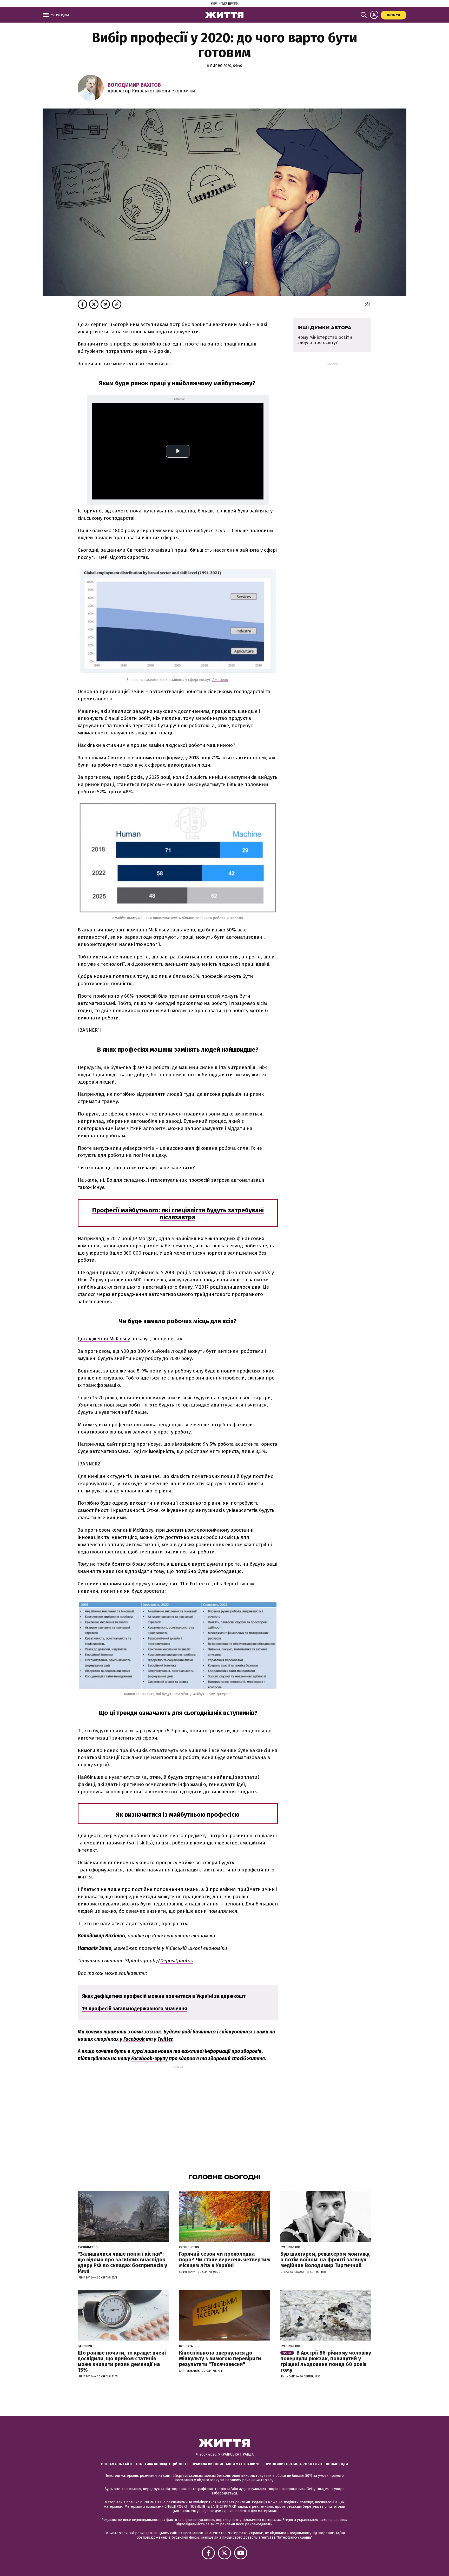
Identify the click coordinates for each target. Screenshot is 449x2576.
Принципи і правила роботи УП (293, 2464)
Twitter (165, 2039)
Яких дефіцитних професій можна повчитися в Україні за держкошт (164, 1996)
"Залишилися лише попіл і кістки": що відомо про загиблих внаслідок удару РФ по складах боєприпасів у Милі (122, 2262)
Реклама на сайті (117, 2464)
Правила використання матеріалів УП (226, 2464)
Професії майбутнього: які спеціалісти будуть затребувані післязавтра (178, 1214)
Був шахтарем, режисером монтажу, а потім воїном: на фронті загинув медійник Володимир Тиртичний (325, 2260)
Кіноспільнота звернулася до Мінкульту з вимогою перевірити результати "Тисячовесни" (220, 2358)
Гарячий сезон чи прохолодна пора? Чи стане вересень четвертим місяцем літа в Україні (224, 2260)
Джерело (220, 680)
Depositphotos (177, 1961)
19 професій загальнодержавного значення (134, 2009)
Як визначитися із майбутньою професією (178, 1815)
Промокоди (337, 2464)
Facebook (134, 2039)
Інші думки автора (324, 328)
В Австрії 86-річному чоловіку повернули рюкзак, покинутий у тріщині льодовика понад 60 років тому (326, 2361)
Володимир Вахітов (134, 85)
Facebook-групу (150, 2058)
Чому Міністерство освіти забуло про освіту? (325, 340)
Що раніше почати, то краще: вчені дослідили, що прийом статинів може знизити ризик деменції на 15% (122, 2361)
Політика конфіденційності (162, 2464)
